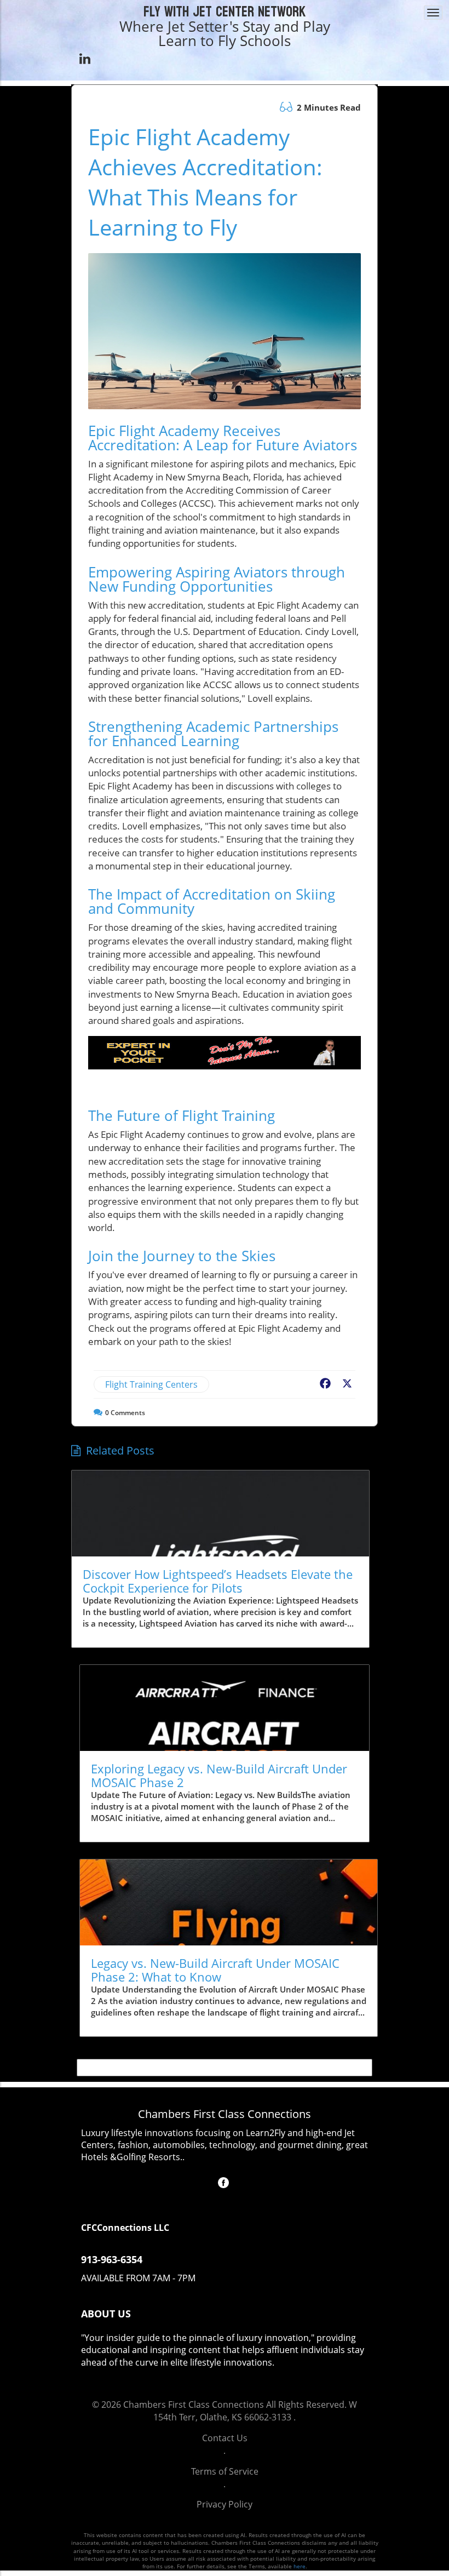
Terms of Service (225, 2471)
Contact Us (225, 2438)
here (300, 2566)
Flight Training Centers (151, 1384)
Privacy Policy (225, 2504)
